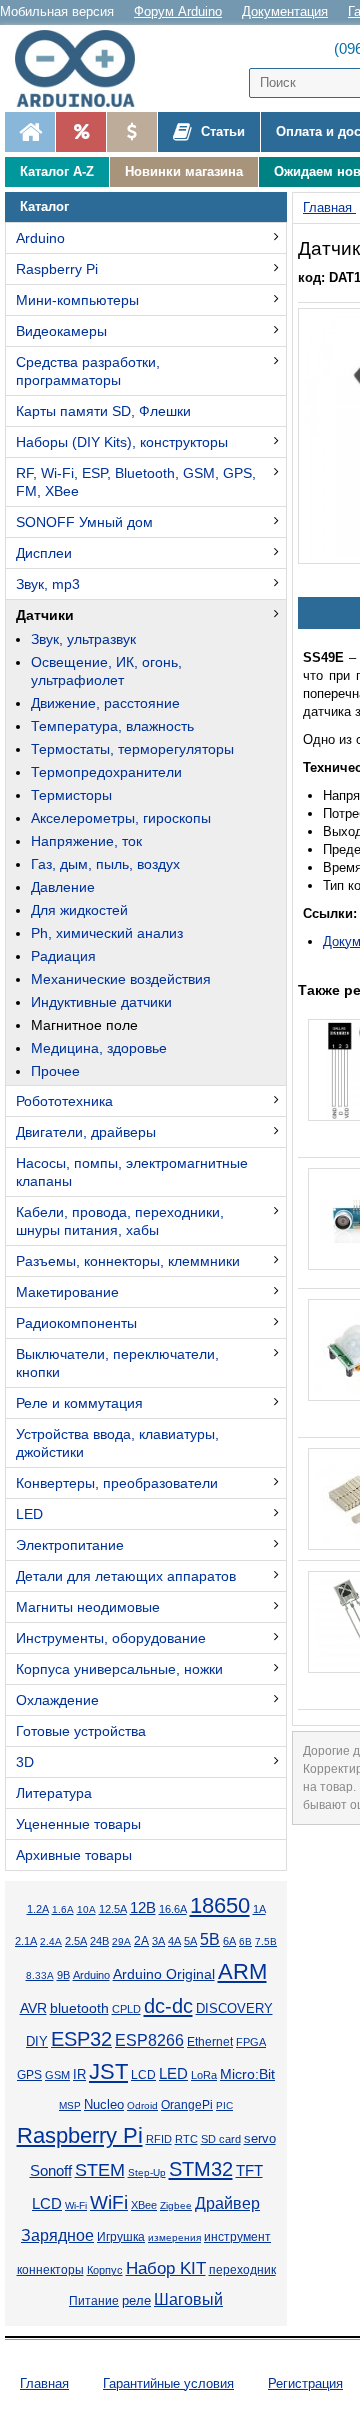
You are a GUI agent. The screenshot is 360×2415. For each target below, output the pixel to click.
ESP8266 (149, 2040)
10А (86, 1909)
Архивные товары (74, 1855)
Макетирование (67, 1292)
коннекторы (50, 2270)
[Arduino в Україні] (84, 68)
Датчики (45, 615)
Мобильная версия (57, 11)
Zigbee (176, 2205)
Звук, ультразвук (83, 639)
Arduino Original (164, 1974)
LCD (143, 2074)
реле (136, 2300)
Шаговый (188, 2299)
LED (29, 1514)
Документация (285, 11)
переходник (242, 2270)
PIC (224, 2105)
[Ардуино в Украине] (30, 132)
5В (210, 1939)
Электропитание (70, 1545)
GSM (57, 2075)
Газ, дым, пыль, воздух (105, 864)
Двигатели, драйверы (86, 1132)
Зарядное (57, 2235)
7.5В (266, 1941)
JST (108, 2071)
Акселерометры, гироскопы (121, 818)
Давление (63, 887)
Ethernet (210, 2041)
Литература (54, 1793)
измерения (174, 2237)
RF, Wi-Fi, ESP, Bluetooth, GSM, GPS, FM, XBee (136, 482)
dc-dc (168, 2006)
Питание (94, 2301)
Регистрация (305, 2383)
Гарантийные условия (168, 2383)
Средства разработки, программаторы (88, 371)
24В (99, 1941)
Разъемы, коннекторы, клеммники (128, 1261)
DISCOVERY (234, 2009)
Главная (44, 2383)
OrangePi (187, 2105)
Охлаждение (57, 1700)
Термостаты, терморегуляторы (132, 749)
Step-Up (147, 2172)
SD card (221, 2139)
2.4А (51, 1941)
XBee (144, 2205)
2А (141, 1941)
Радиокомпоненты (76, 1323)
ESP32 (81, 2039)
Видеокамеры (61, 331)
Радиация (63, 956)
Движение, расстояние (105, 703)
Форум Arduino (178, 11)
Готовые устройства (81, 1731)
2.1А (26, 1941)
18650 (220, 1905)
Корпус (105, 2270)
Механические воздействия (121, 979)
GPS (29, 2075)
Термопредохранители (106, 772)
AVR (33, 2008)
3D (25, 1762)
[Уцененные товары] (131, 132)
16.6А (173, 1909)
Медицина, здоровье (99, 1048)
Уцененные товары (78, 1824)
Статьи (221, 131)
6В (245, 1941)
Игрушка (121, 2237)
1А (259, 1909)
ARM (242, 1971)
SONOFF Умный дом (84, 522)
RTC (186, 2139)
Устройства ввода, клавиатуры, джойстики (117, 1443)
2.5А (76, 1941)
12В (143, 1908)
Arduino (40, 238)
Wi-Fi (76, 2205)
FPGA (251, 2042)
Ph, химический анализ (107, 933)
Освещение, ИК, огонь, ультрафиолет (106, 671)
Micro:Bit (247, 2074)
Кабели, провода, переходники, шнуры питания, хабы (120, 1221)
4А (174, 1941)
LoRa (204, 2075)
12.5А (113, 1909)
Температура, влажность (112, 726)
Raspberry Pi (57, 269)
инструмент (237, 2237)
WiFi (109, 2202)
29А (121, 1941)
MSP (70, 2105)
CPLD (126, 2009)
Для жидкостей (79, 910)
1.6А (63, 1909)
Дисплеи (44, 553)
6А (229, 1941)
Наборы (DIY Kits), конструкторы (122, 442)
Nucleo (104, 2104)
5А (190, 1941)
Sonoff (51, 2171)
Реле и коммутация (79, 1403)
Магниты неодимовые (88, 1607)
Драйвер (227, 2203)
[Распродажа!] (80, 132)
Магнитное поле (84, 1025)
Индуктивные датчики (101, 1002)
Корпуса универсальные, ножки (119, 1669)
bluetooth (79, 2008)
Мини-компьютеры (77, 300)
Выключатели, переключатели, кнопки (117, 1363)
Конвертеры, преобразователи (117, 1483)
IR (79, 2075)
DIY (37, 2042)
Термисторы (71, 795)
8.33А (40, 1975)
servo (260, 2139)
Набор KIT (166, 2268)
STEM (100, 2170)
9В (63, 1975)
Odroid (142, 2105)
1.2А (38, 1909)
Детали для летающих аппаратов (126, 1576)
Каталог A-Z (57, 171)
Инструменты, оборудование (111, 1638)
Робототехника (64, 1101)
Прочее (55, 1071)
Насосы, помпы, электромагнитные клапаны (132, 1172)
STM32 (201, 2169)
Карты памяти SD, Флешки (103, 411)
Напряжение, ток (86, 841)
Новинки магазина (184, 171)
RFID (159, 2139)
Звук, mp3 (48, 584)
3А (158, 1941)
